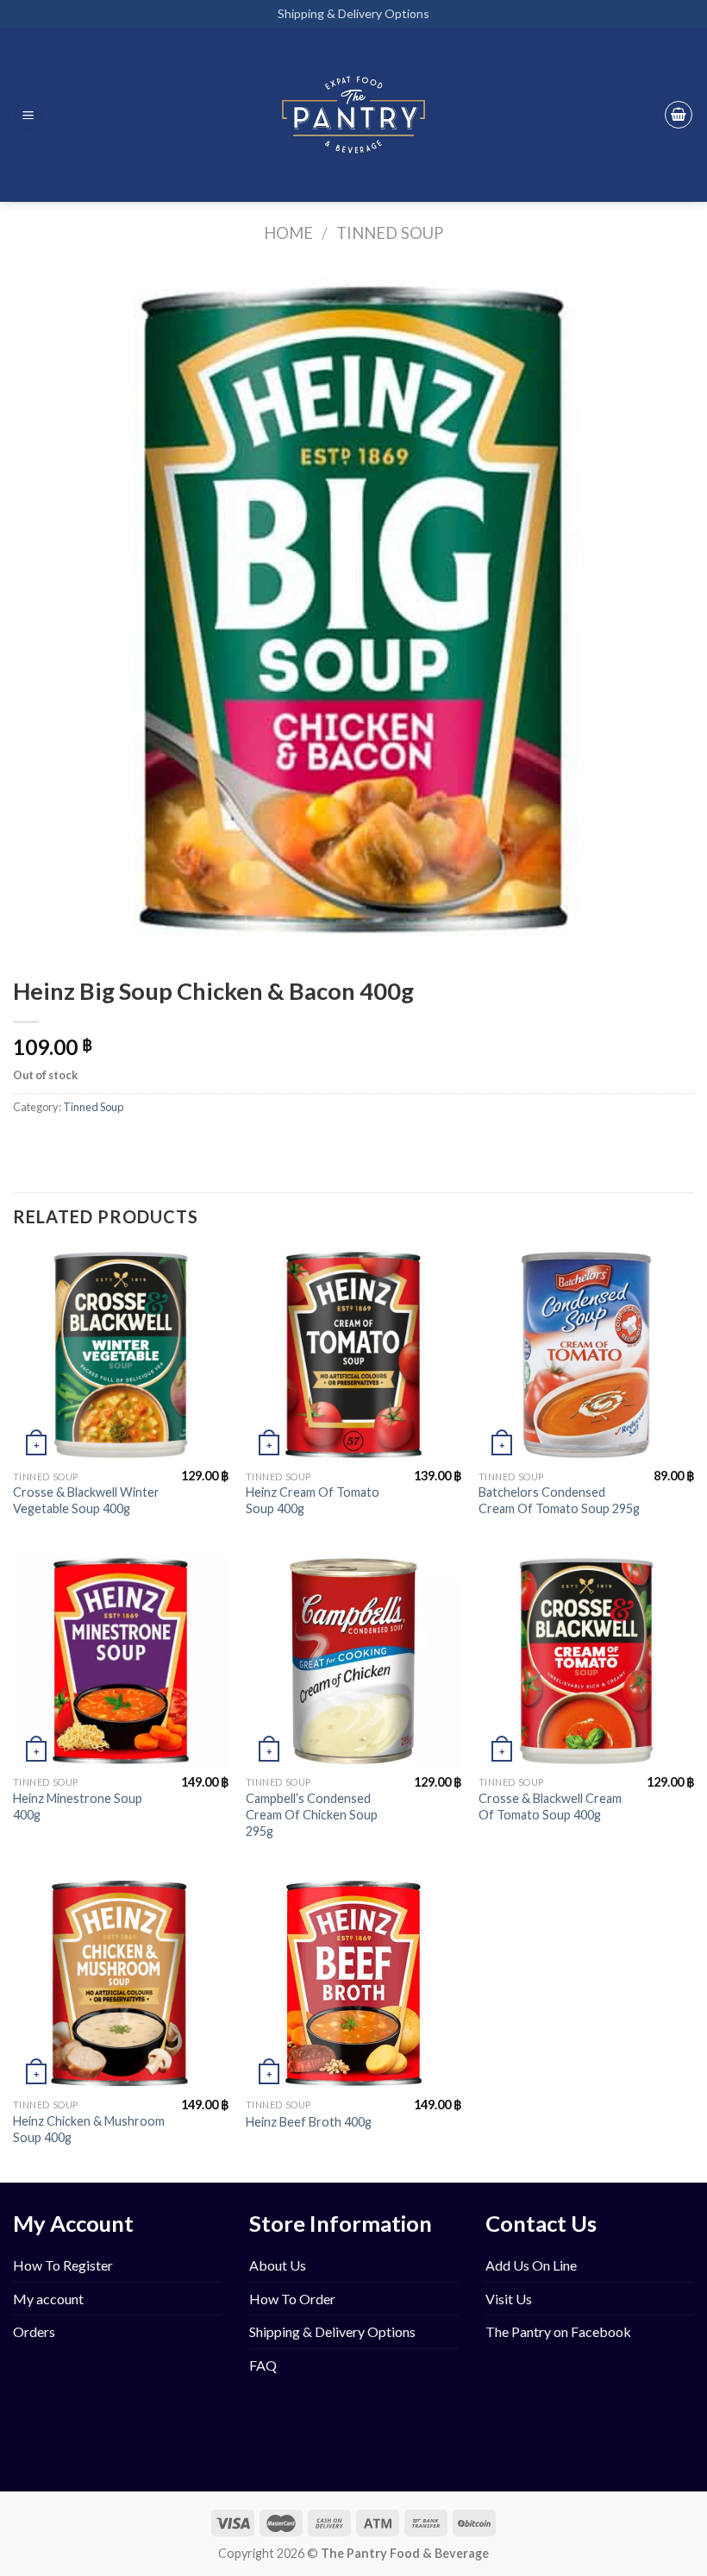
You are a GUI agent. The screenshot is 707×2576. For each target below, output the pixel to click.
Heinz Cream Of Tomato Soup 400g (313, 1500)
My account (48, 2299)
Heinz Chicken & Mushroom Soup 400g (89, 2129)
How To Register (63, 2265)
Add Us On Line (531, 2265)
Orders (34, 2331)
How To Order (292, 2299)
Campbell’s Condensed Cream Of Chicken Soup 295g (312, 1814)
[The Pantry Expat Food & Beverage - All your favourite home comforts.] (354, 115)
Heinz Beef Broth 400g (309, 2122)
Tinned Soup (390, 233)
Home (288, 233)
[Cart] (679, 115)
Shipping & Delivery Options (353, 13)
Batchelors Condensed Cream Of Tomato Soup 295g (559, 1500)
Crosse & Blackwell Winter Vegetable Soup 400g (86, 1500)
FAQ (263, 2365)
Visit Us (509, 2299)
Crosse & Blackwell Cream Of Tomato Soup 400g (550, 1806)
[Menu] (28, 115)
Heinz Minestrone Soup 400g (78, 1806)
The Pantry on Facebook (558, 2331)
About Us (278, 2265)
